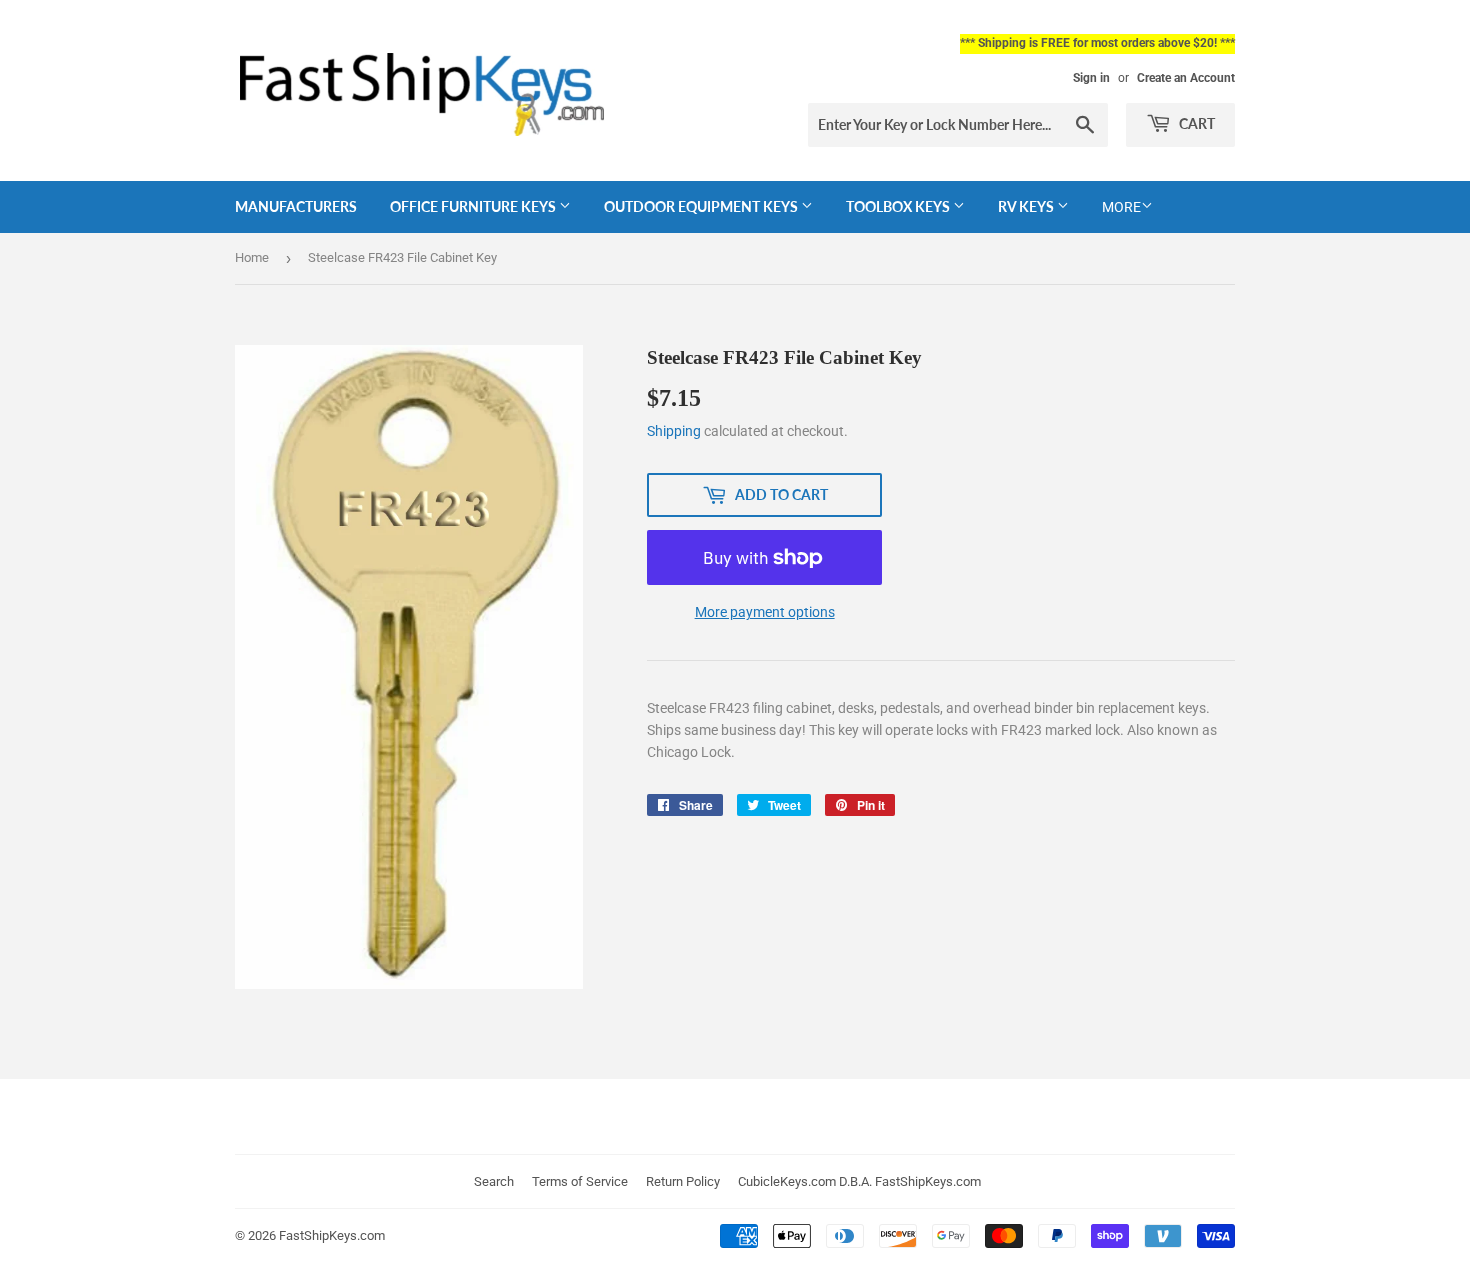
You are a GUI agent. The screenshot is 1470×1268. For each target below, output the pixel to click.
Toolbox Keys (899, 206)
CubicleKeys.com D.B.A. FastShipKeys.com (859, 1181)
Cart (1195, 123)
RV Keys (1027, 206)
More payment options (765, 612)
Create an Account (1186, 78)
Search (494, 1181)
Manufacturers (296, 206)
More (1121, 207)
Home (252, 257)
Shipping (674, 431)
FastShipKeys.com (332, 1235)
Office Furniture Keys (474, 206)
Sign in (1091, 78)
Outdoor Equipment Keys (702, 206)
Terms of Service (580, 1181)
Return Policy (683, 1181)
